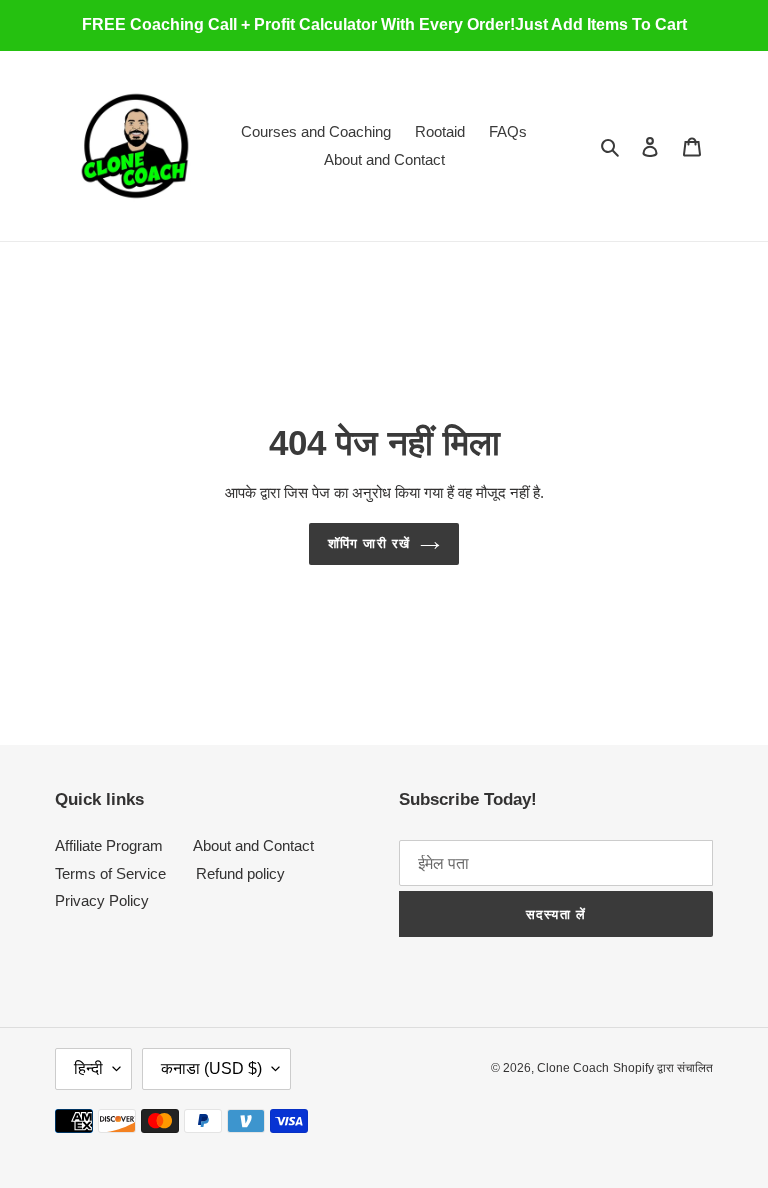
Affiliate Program (109, 845)
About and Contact (253, 845)
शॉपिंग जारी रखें (368, 543)
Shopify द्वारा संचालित (663, 1068)
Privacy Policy (102, 900)
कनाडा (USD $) (211, 1068)
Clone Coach (573, 1068)
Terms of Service (110, 873)
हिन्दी (88, 1068)
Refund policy (240, 873)
